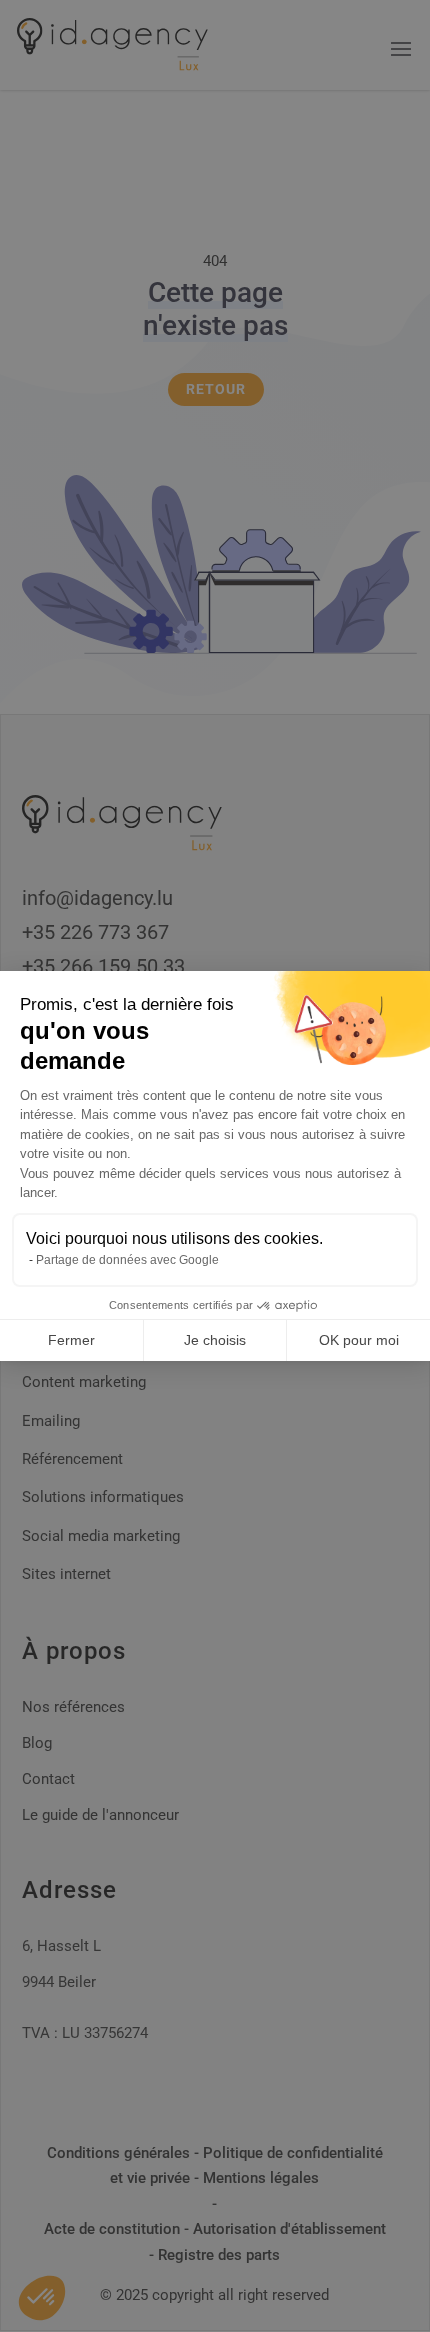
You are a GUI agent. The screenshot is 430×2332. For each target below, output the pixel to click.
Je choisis (215, 1340)
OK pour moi (359, 1340)
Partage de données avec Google (127, 1260)
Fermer (71, 1340)
